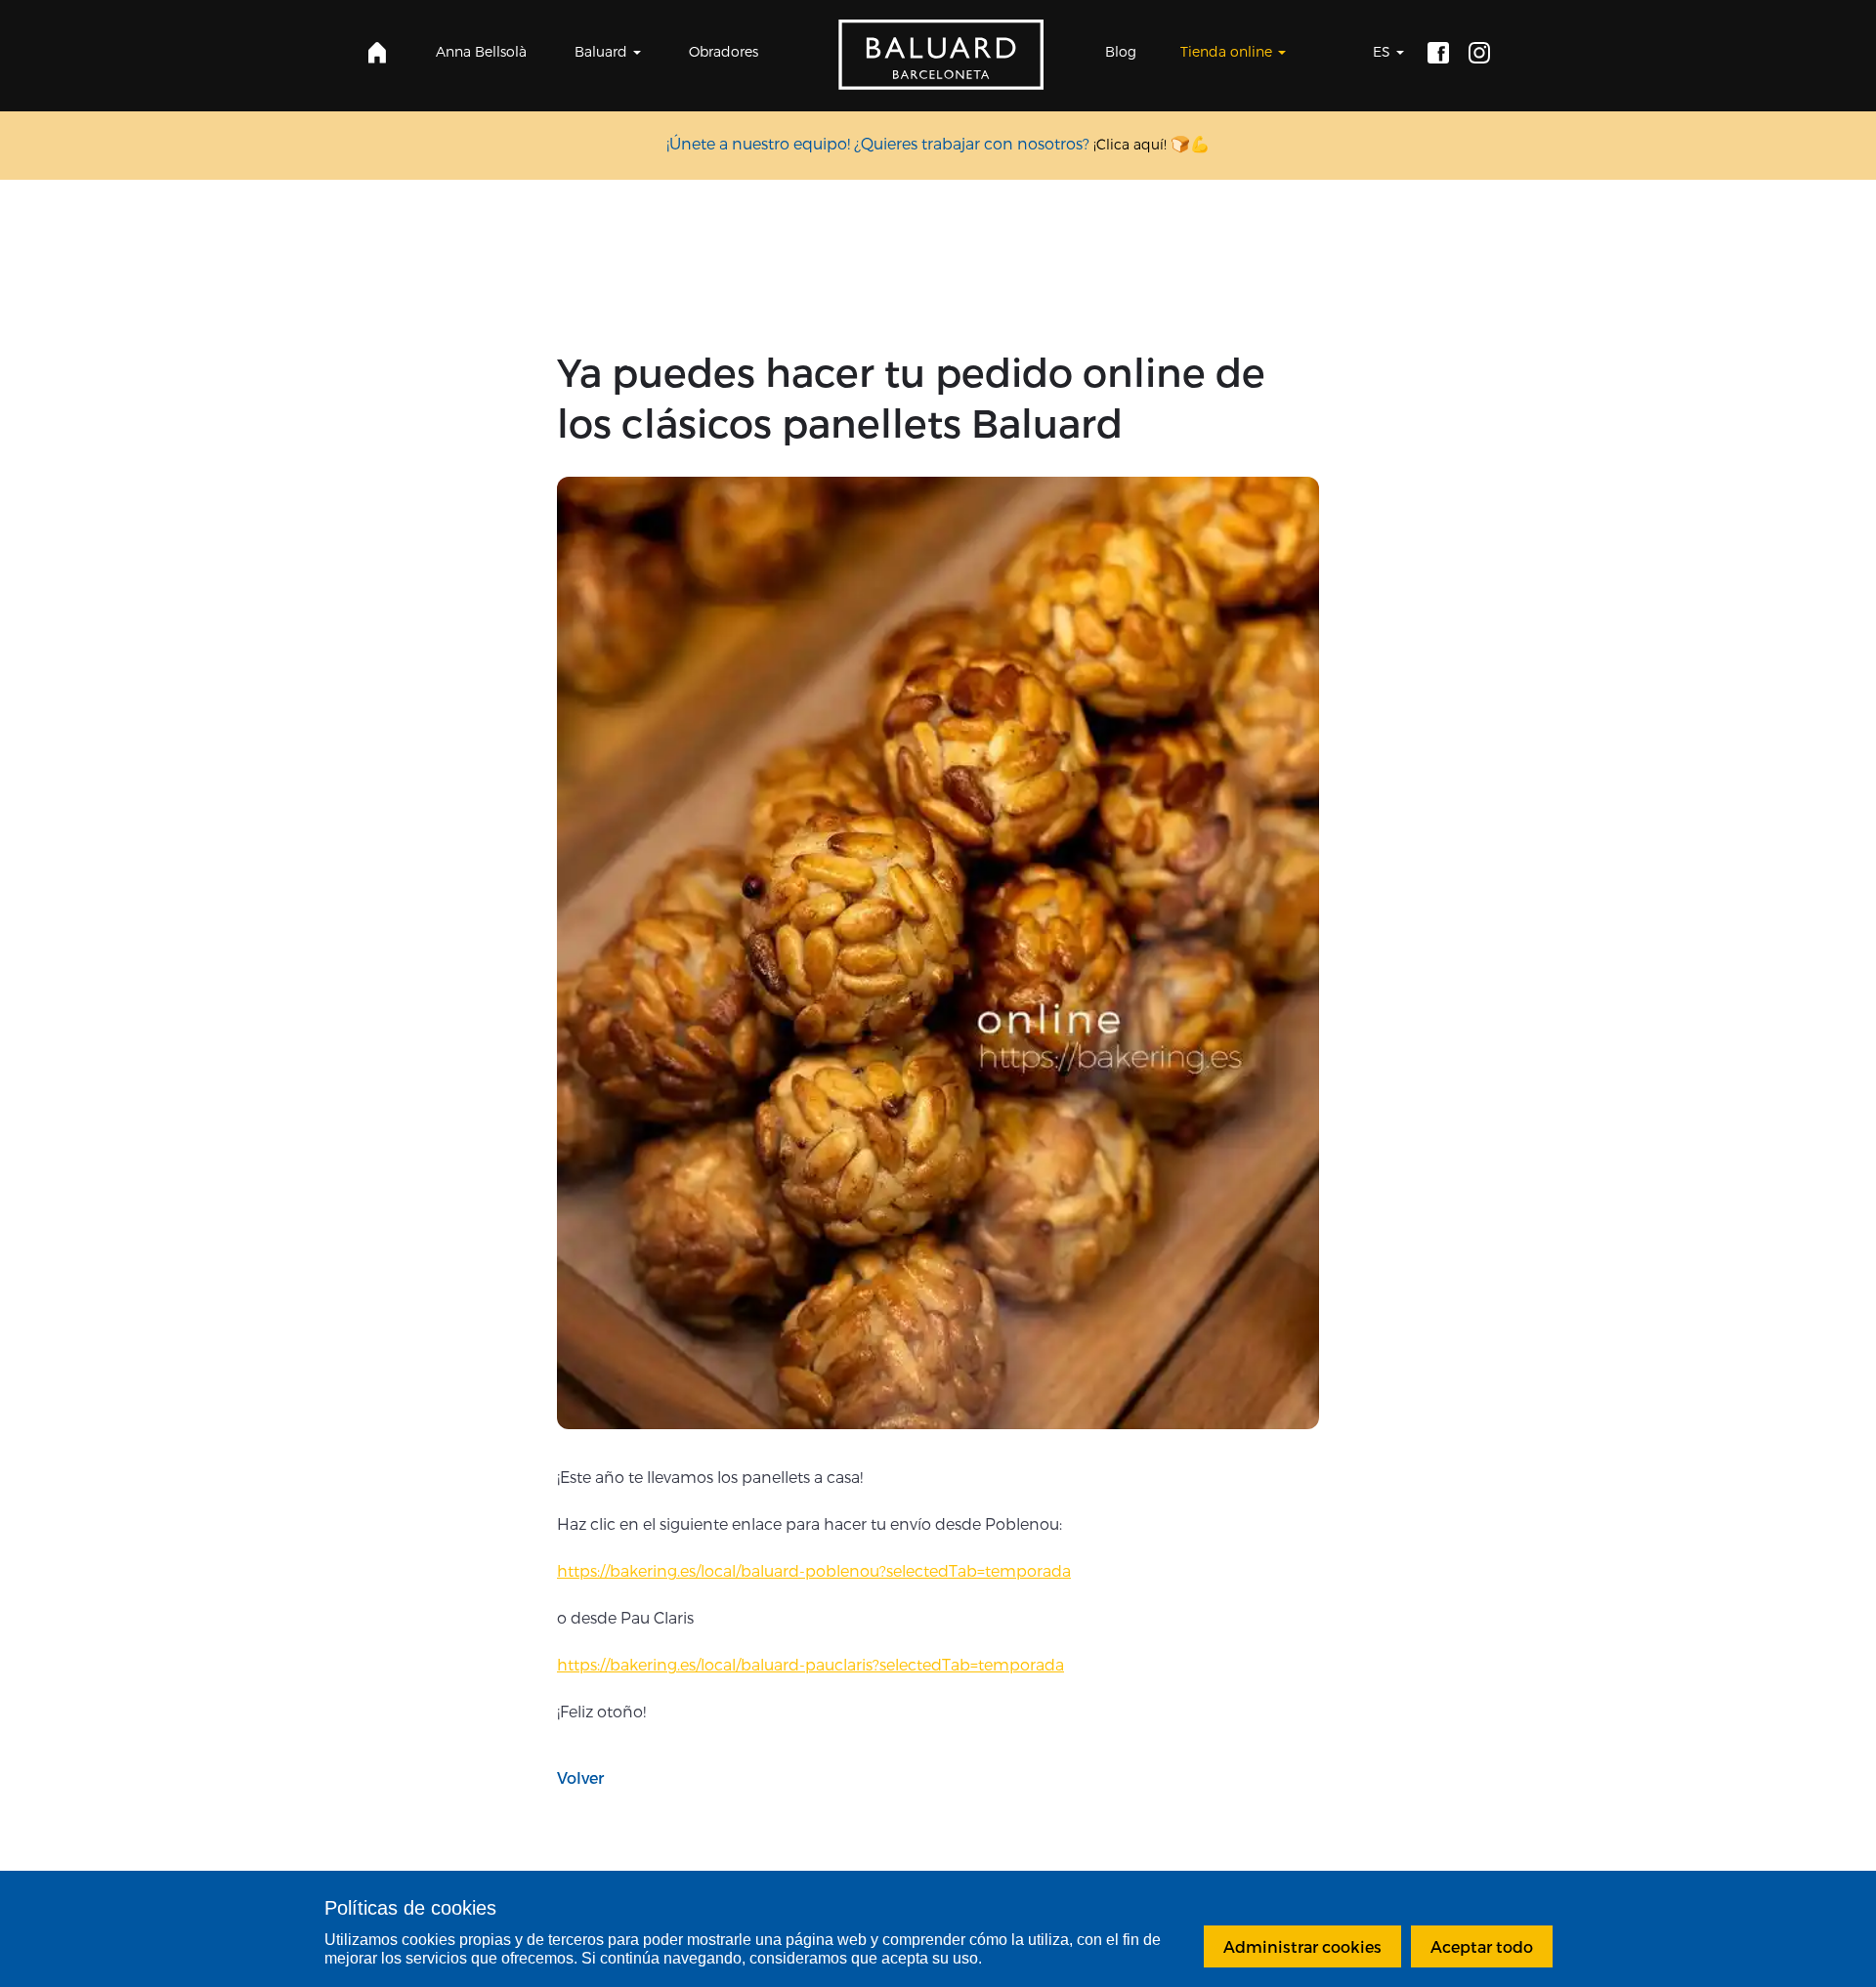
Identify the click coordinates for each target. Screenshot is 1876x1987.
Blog (1121, 51)
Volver (580, 1777)
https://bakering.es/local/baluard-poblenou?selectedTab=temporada (814, 1570)
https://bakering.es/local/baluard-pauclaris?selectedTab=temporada (810, 1664)
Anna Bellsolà (481, 51)
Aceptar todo (1482, 1946)
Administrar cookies (1302, 1946)
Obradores (724, 51)
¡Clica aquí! (1130, 144)
